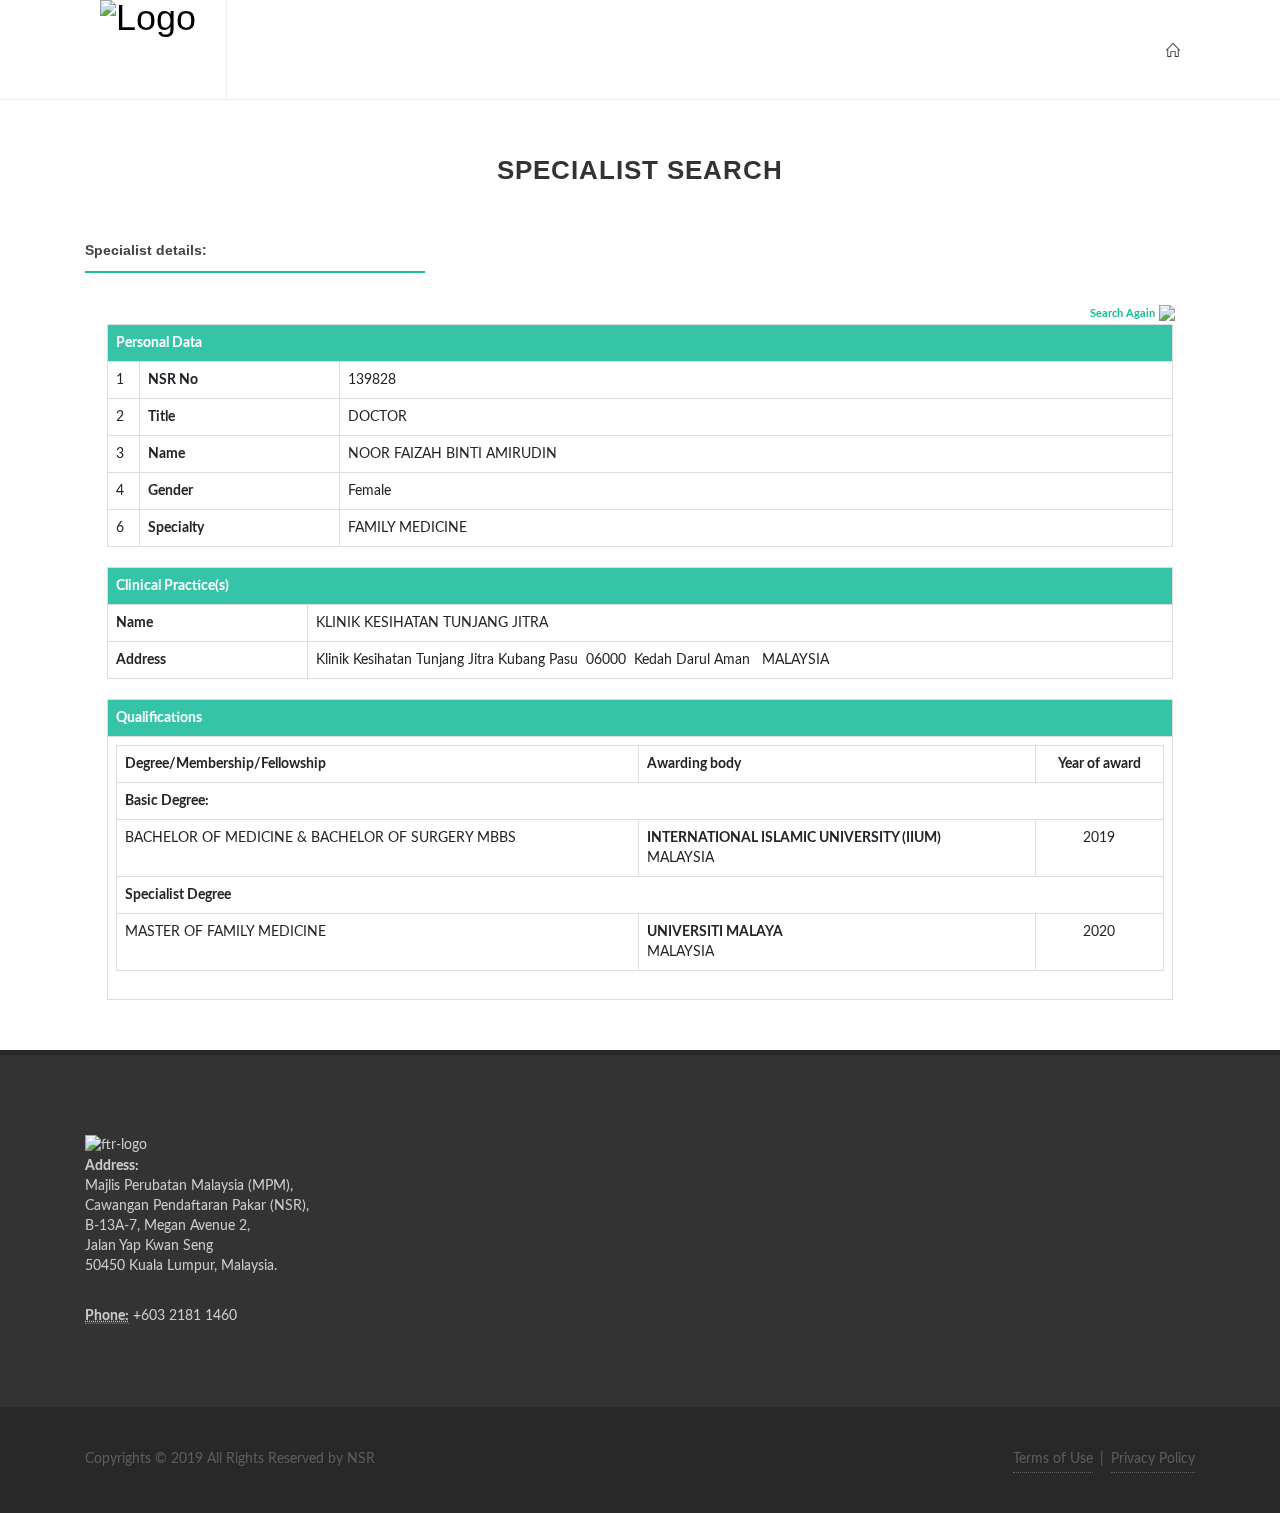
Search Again (1122, 313)
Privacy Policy (1153, 1459)
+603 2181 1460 (185, 1316)
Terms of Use (1053, 1459)
